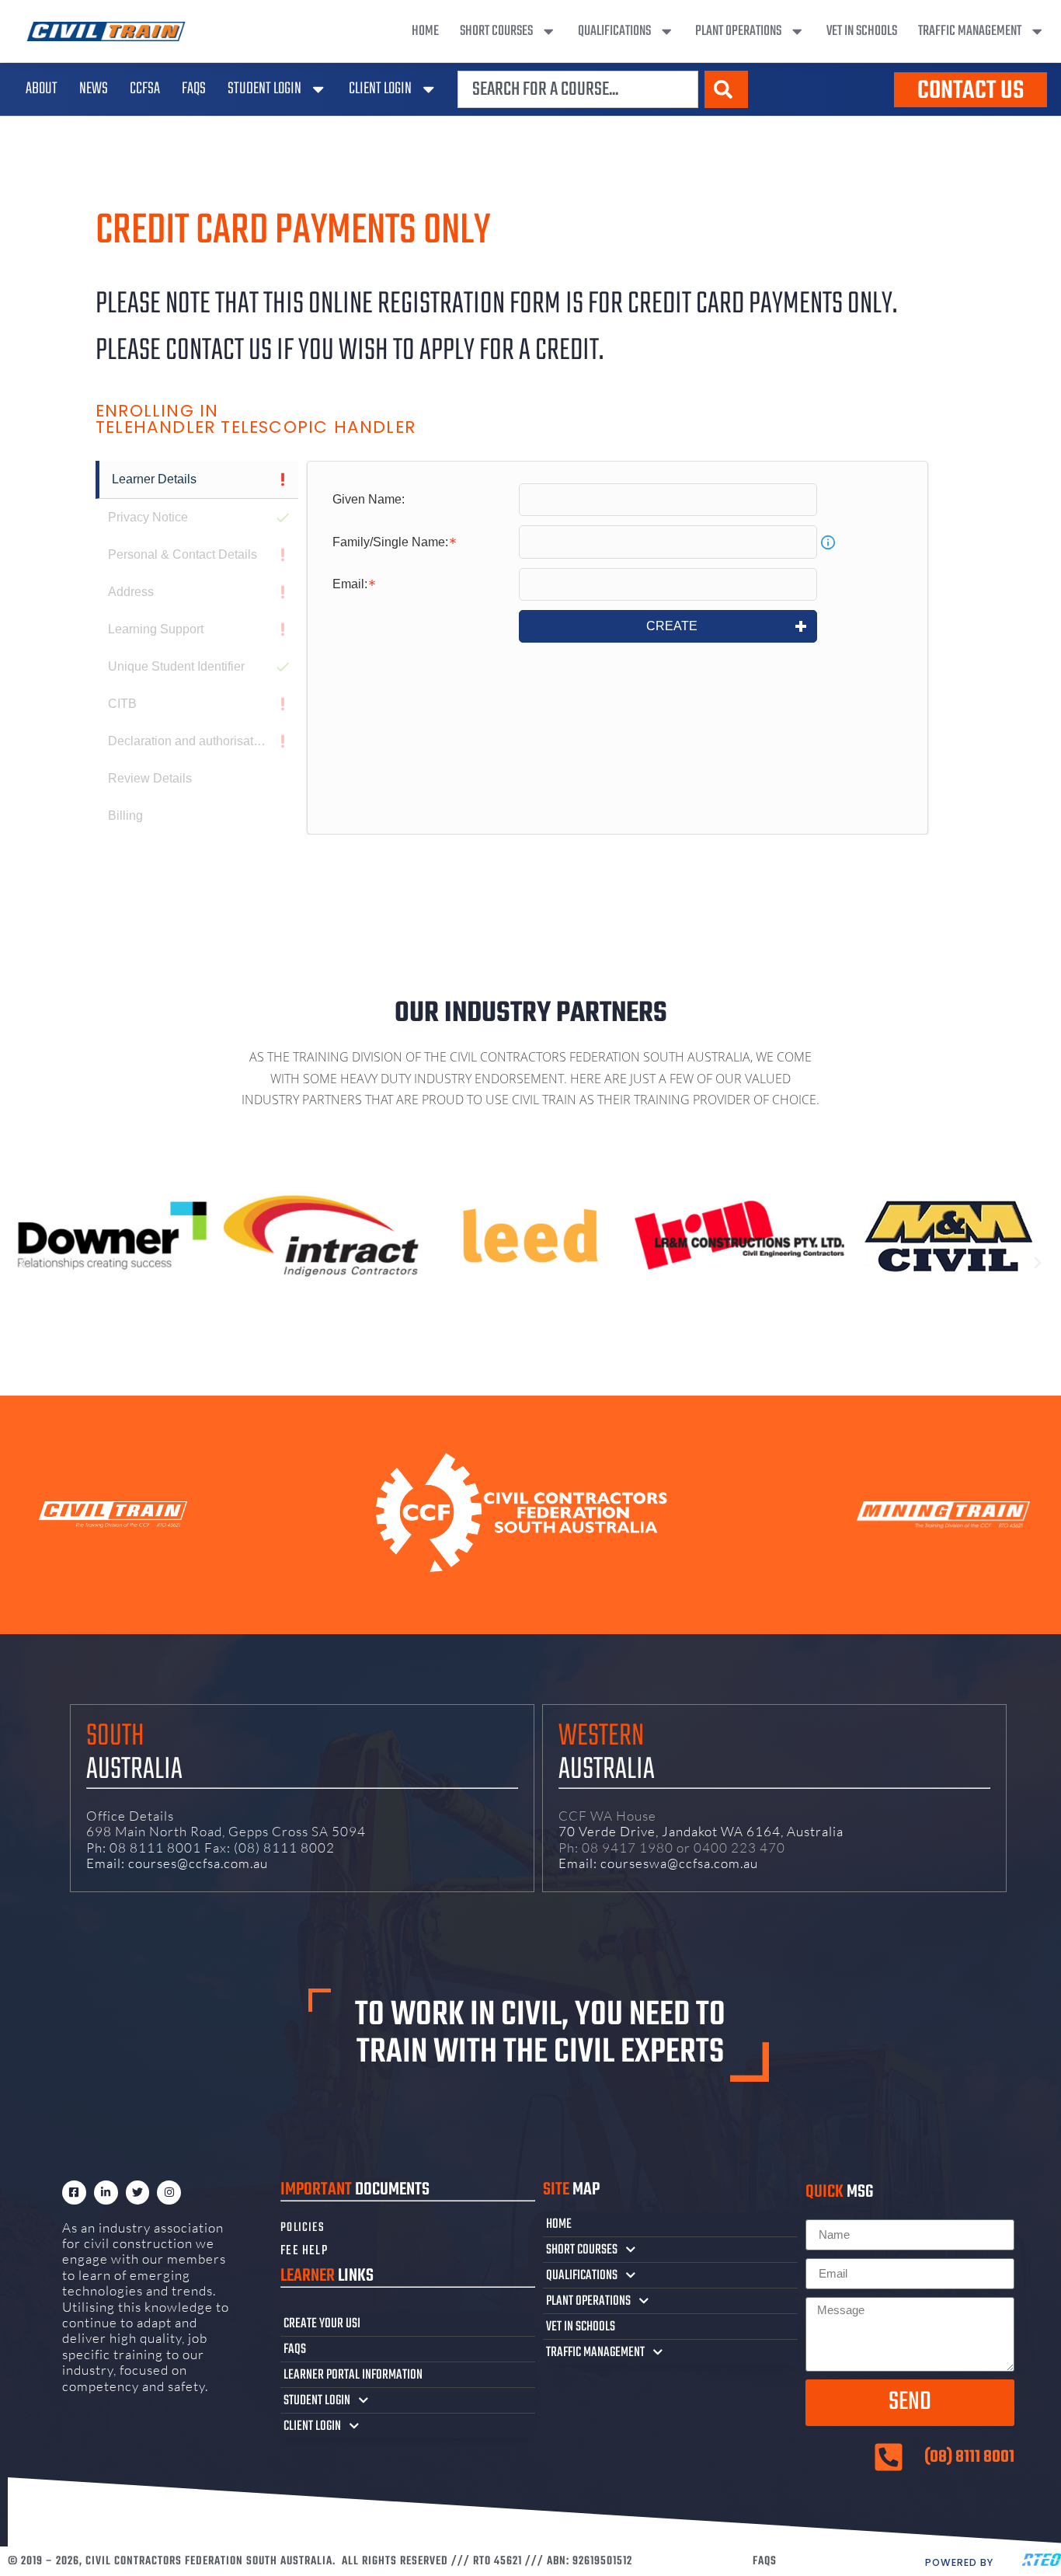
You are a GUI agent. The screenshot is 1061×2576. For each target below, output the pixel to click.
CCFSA (145, 89)
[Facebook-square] (74, 2193)
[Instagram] (169, 2193)
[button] (23, 1263)
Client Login (380, 89)
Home (425, 31)
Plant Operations (738, 31)
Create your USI (322, 2323)
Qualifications (614, 31)
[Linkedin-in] (106, 2193)
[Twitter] (138, 2193)
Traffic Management (970, 31)
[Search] (726, 89)
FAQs (194, 89)
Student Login (264, 89)
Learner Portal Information (353, 2375)
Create (672, 626)
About (42, 89)
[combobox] (578, 89)
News (94, 89)
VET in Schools (862, 31)
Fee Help (304, 2251)
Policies (303, 2228)
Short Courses (496, 31)
